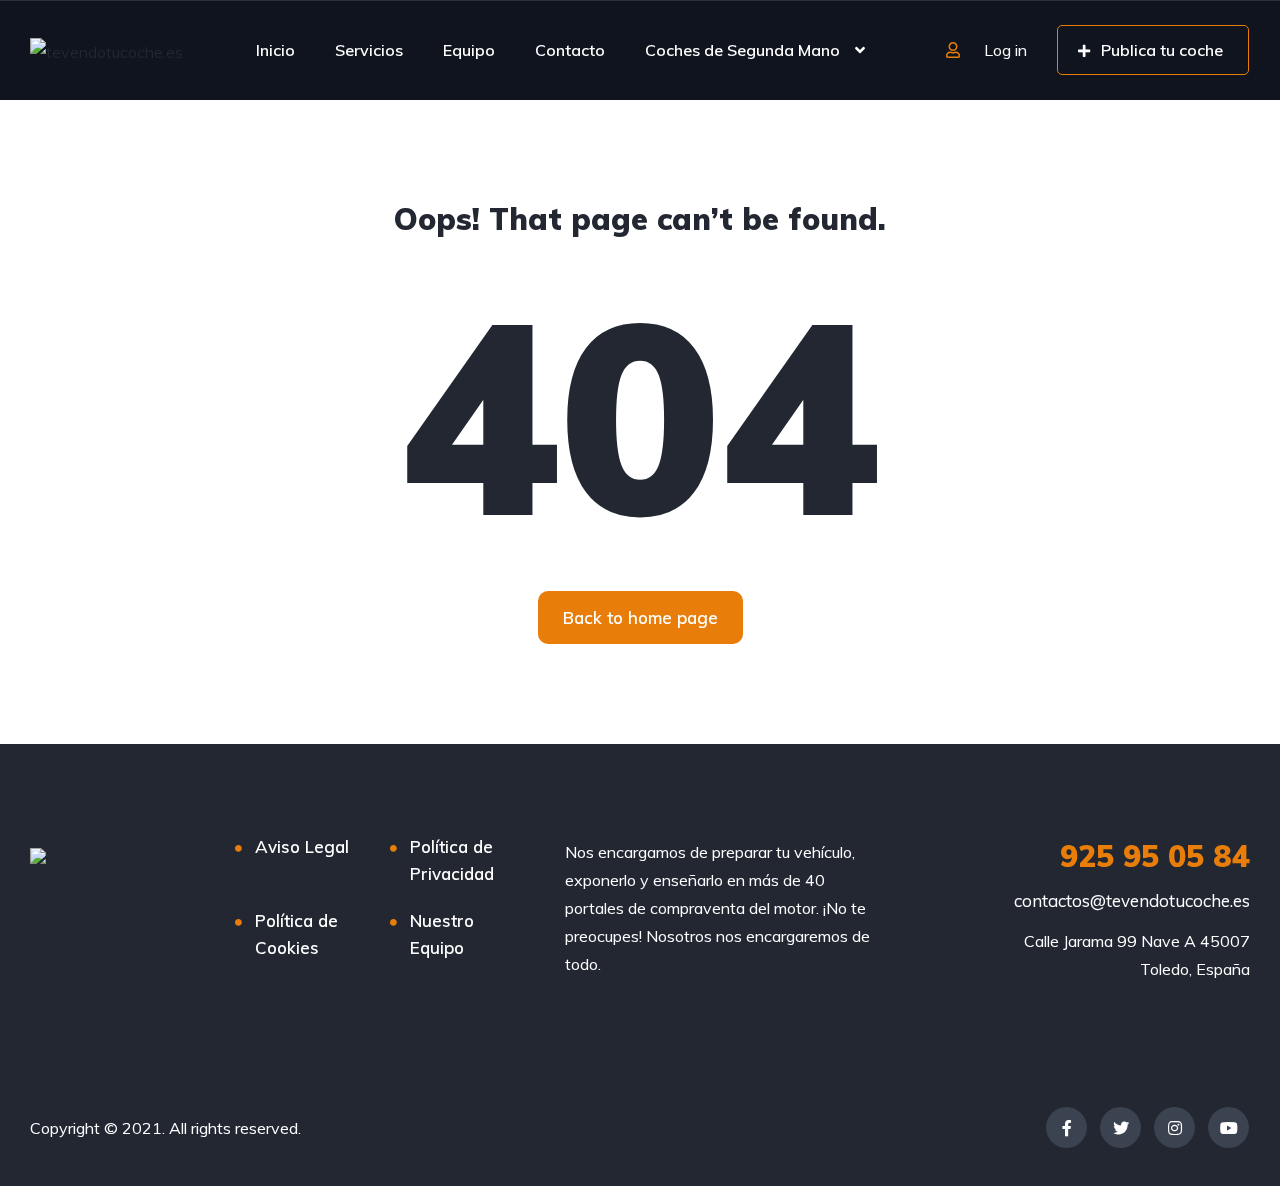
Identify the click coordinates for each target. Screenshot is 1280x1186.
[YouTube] (1228, 1127)
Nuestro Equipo (442, 934)
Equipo (469, 50)
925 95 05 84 (1155, 856)
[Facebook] (1066, 1127)
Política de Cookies (296, 934)
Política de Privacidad (452, 860)
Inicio (275, 50)
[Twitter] (1120, 1127)
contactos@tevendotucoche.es (1132, 900)
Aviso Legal (302, 846)
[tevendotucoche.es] (106, 51)
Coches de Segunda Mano (742, 50)
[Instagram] (1174, 1127)
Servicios (369, 50)
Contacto (570, 50)
